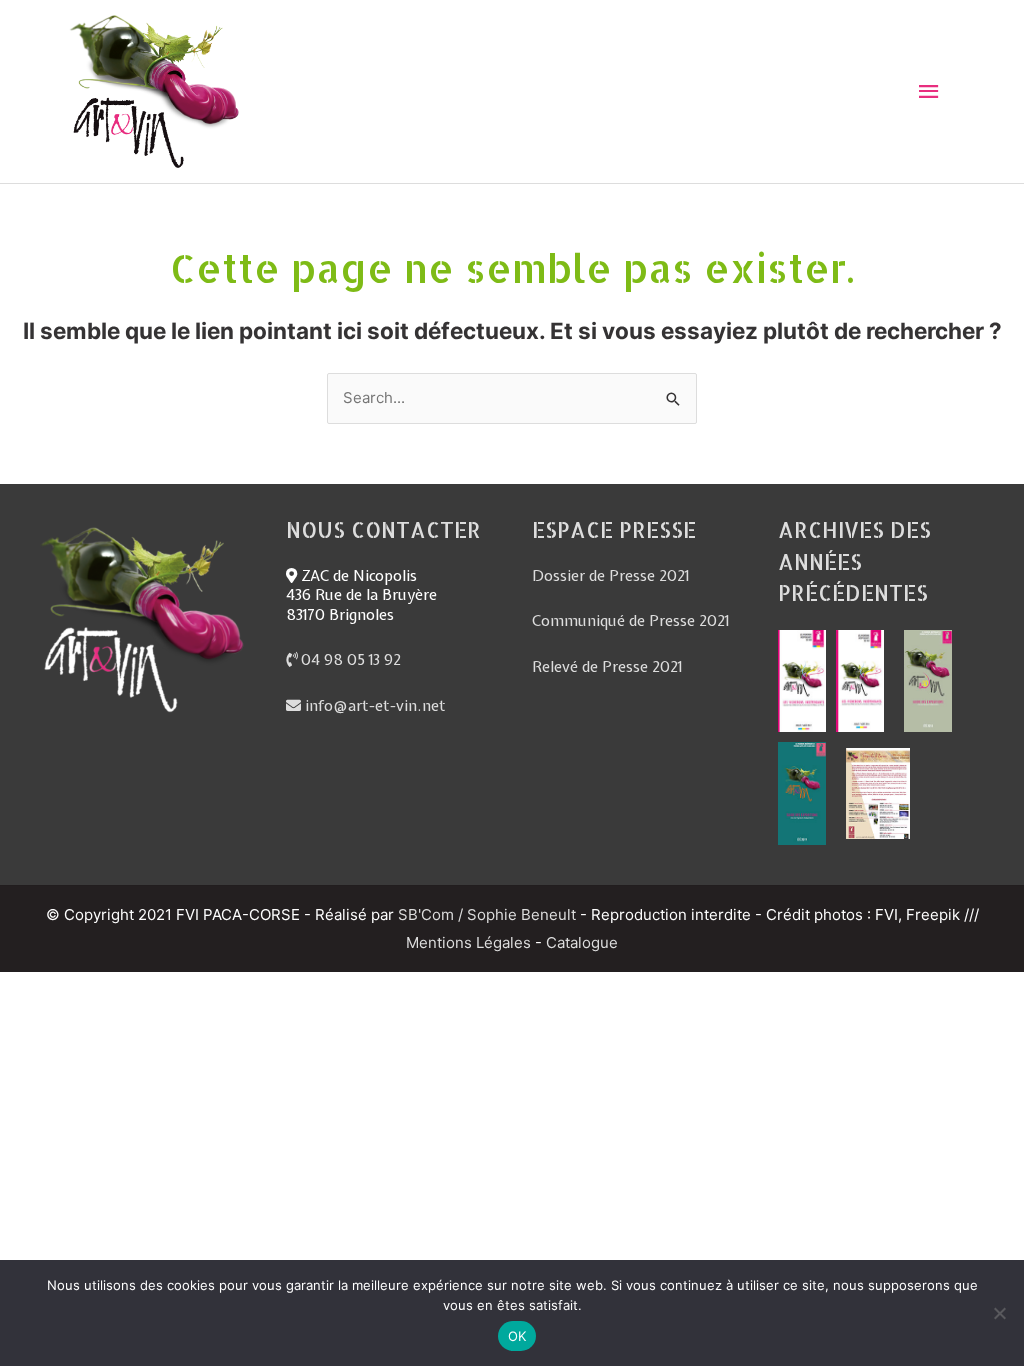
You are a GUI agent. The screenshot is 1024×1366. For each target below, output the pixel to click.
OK (517, 1336)
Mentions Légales (468, 942)
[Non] (999, 1313)
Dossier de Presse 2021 (610, 576)
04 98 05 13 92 (349, 660)
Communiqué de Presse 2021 (630, 621)
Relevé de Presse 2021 (607, 667)
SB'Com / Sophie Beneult (487, 914)
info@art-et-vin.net (373, 706)
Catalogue (582, 942)
